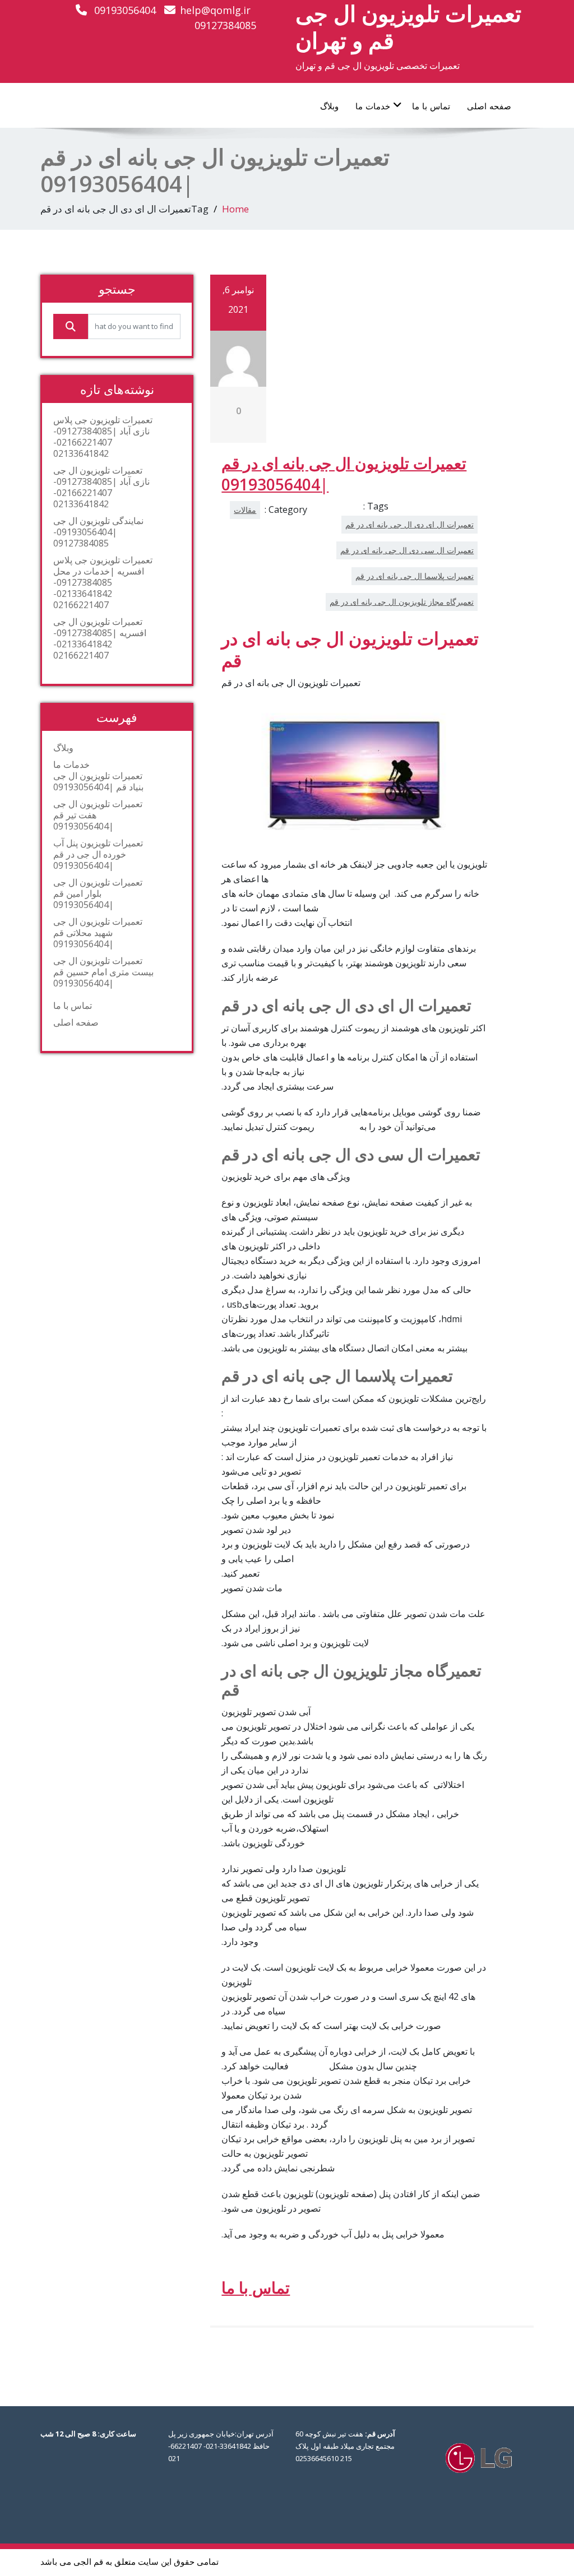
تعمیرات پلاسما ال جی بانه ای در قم (415, 576)
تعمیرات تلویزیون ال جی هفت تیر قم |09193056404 (98, 815)
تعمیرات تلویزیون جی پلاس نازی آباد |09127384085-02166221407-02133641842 (103, 437)
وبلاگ (329, 106)
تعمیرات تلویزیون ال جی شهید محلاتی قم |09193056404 (98, 933)
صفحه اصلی (489, 106)
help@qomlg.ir (215, 10)
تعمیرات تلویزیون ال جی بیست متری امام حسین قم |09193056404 (103, 972)
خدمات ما (373, 106)
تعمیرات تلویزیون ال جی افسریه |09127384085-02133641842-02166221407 (100, 638)
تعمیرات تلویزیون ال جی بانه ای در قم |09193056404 (344, 474)
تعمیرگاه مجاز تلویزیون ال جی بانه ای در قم (402, 602)
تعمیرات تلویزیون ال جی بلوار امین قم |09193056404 (98, 893)
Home (235, 209)
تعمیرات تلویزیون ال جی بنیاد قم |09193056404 (98, 781)
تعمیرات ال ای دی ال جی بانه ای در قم (409, 524)
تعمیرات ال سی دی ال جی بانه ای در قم (407, 550)
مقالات (245, 510)
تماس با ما (431, 106)
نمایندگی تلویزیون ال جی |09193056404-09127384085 (98, 532)
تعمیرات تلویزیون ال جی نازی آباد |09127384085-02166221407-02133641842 (101, 487)
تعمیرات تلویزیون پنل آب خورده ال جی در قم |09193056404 (98, 854)
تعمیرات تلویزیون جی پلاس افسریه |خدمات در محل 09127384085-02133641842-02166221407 (103, 582)
